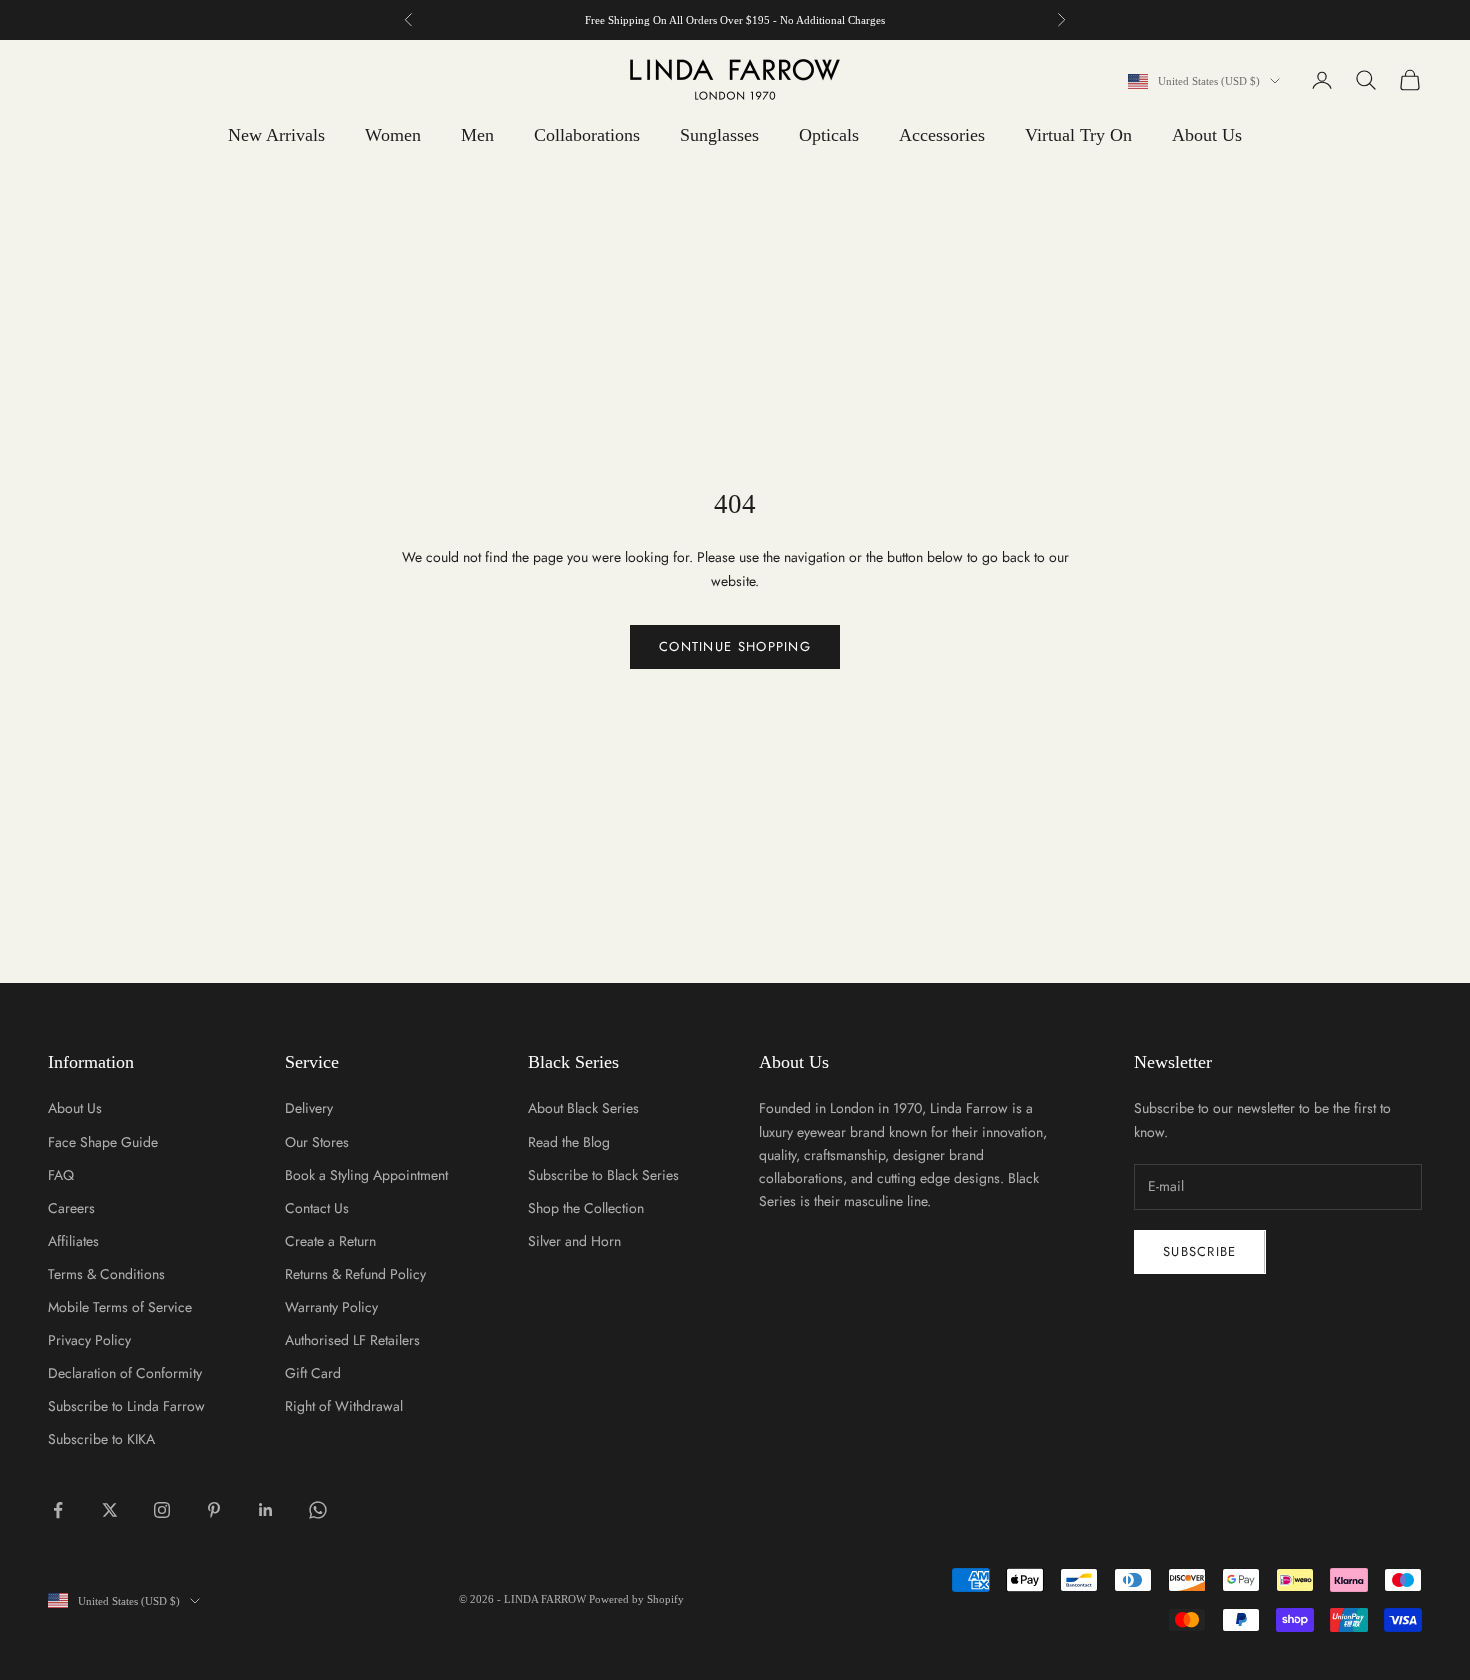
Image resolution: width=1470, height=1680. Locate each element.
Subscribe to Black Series (603, 1175)
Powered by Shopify (636, 1599)
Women (393, 135)
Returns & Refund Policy (355, 1274)
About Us (1207, 135)
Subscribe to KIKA (101, 1439)
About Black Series (583, 1108)
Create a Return (330, 1241)
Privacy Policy (89, 1340)
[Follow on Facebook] (58, 1510)
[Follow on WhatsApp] (318, 1510)
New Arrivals (276, 135)
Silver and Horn (574, 1241)
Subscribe (1200, 1251)
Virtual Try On (1078, 135)
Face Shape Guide (103, 1142)
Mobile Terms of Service (120, 1307)
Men (477, 135)
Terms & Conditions (106, 1274)
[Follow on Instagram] (162, 1510)
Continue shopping (735, 646)
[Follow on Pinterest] (214, 1510)
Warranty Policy (331, 1307)
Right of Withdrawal (344, 1406)
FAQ (61, 1175)
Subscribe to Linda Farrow (126, 1406)
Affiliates (73, 1241)
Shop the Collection (586, 1208)
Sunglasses (719, 135)
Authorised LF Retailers (352, 1340)
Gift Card (313, 1373)
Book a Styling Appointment (366, 1175)
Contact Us (317, 1208)
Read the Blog (569, 1142)
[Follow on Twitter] (110, 1510)
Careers (71, 1208)
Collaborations (587, 135)
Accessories (942, 135)
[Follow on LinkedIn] (266, 1510)
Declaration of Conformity (125, 1373)
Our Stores (317, 1142)
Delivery (309, 1108)
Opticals (829, 135)
